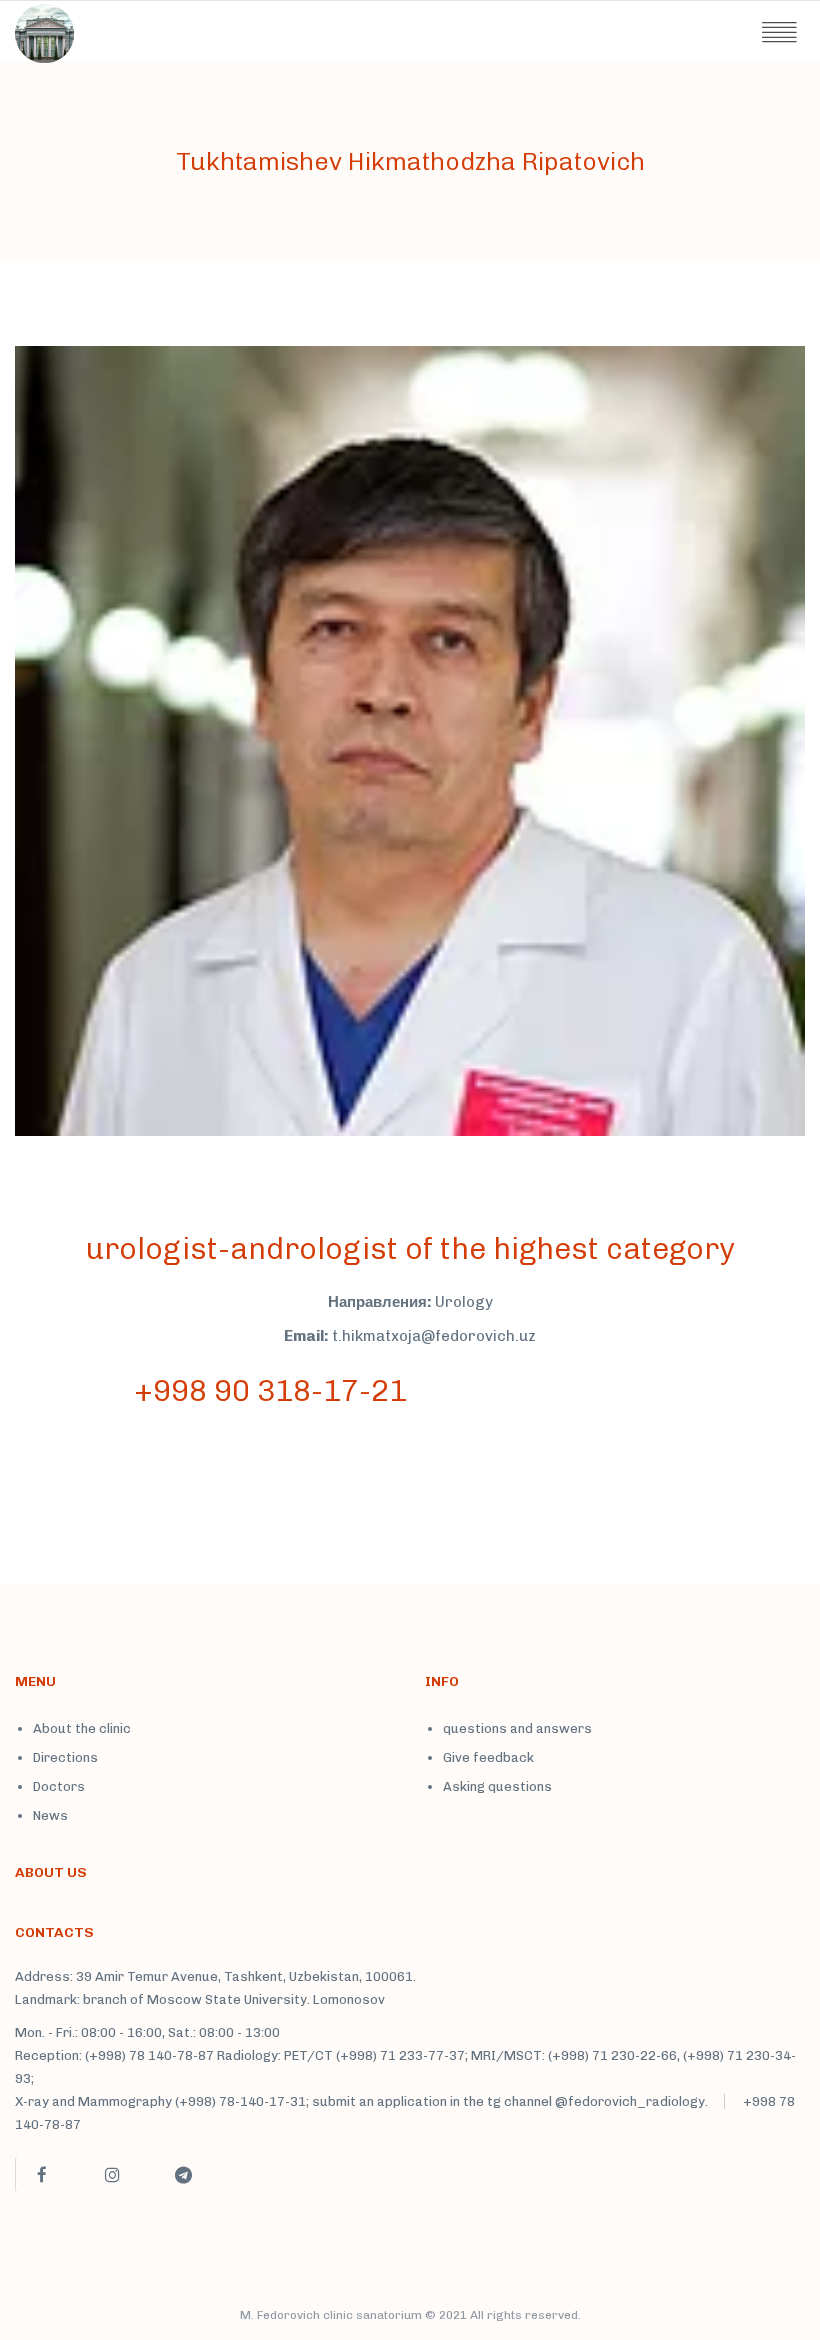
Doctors (59, 1786)
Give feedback (488, 1757)
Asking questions (497, 1786)
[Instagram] (112, 2174)
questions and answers (517, 1728)
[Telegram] (183, 2174)
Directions (65, 1757)
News (50, 1815)
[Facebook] (41, 2174)
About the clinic (82, 1728)
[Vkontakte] (254, 2183)
